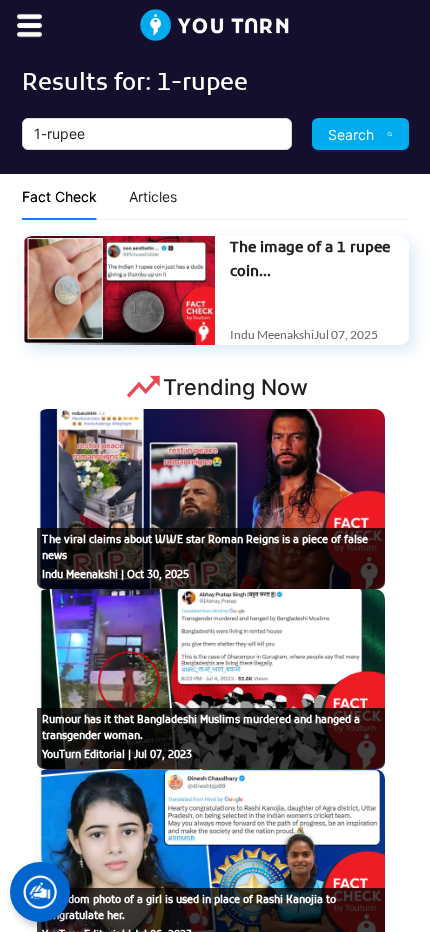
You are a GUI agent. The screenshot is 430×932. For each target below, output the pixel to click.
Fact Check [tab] (59, 196)
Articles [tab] (153, 196)
